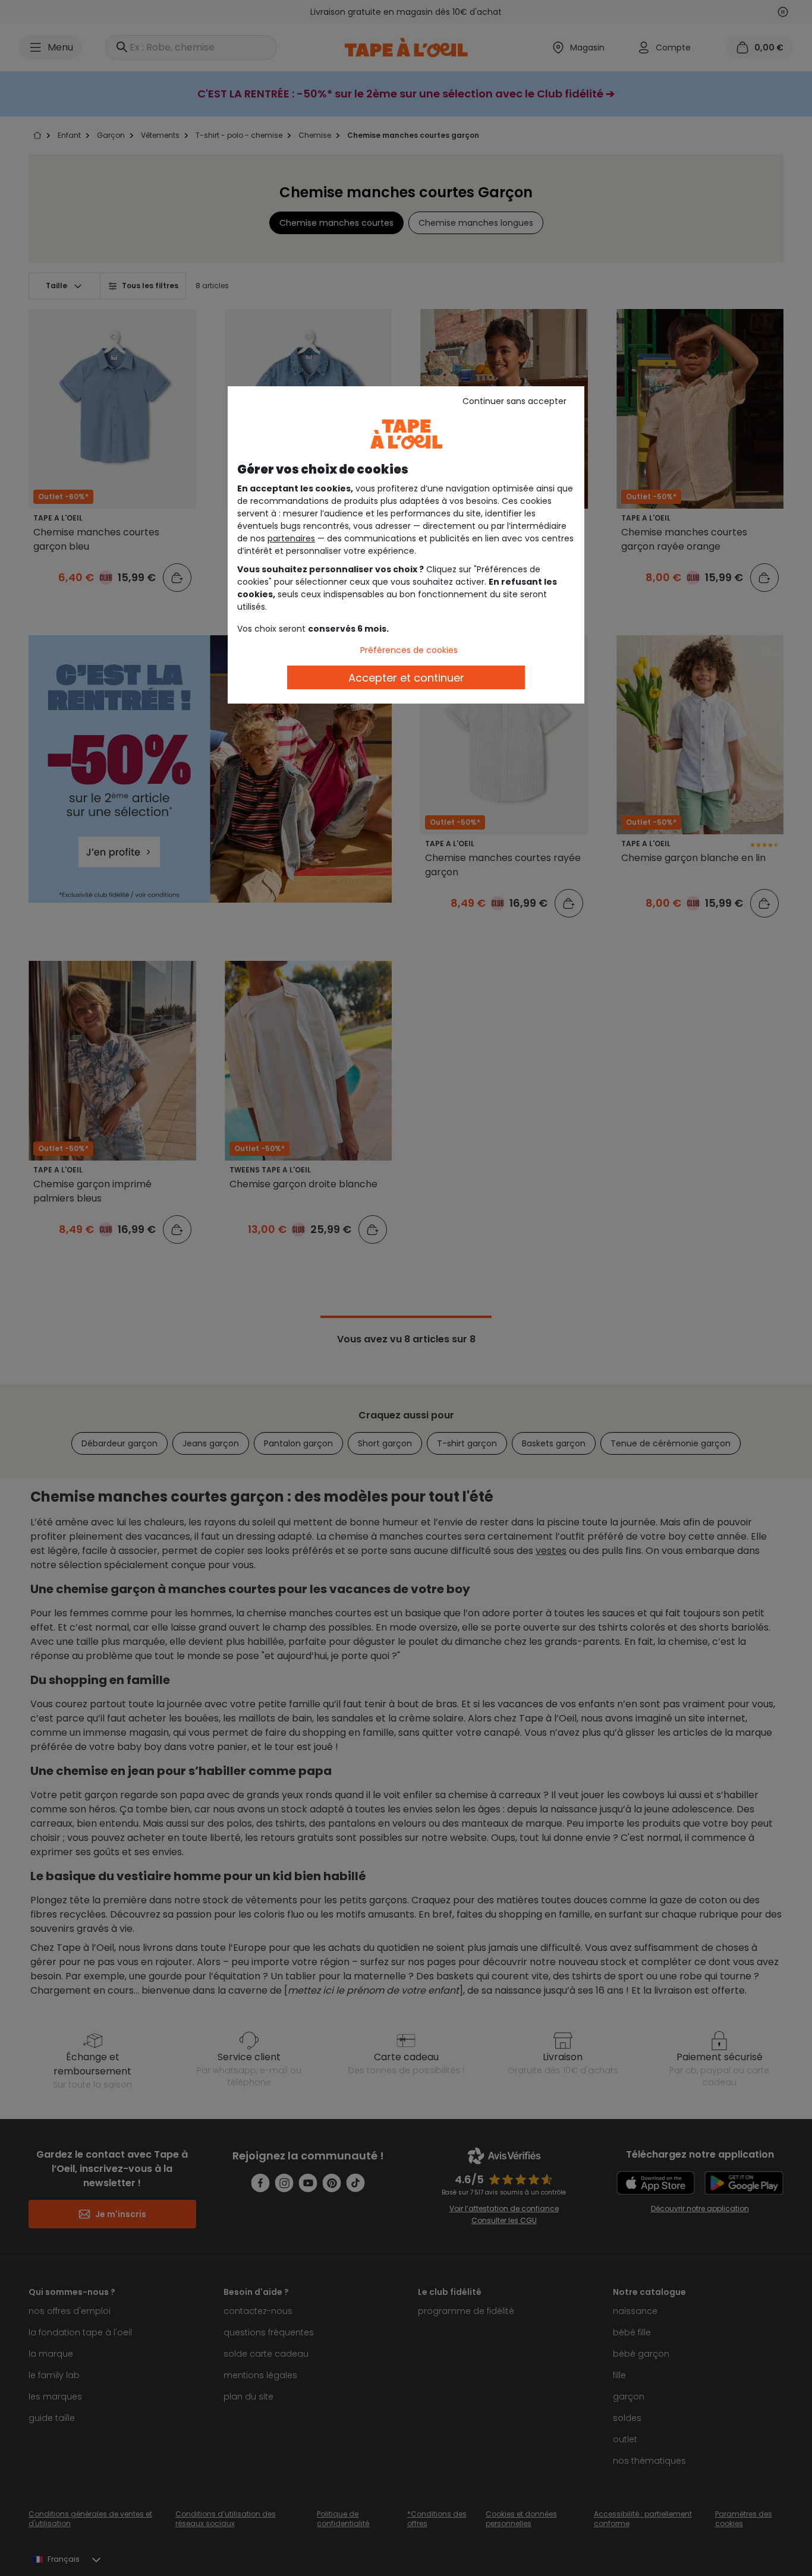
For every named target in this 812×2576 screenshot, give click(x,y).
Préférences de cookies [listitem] (409, 650)
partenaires (291, 538)
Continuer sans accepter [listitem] (514, 401)
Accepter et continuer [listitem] (406, 678)
